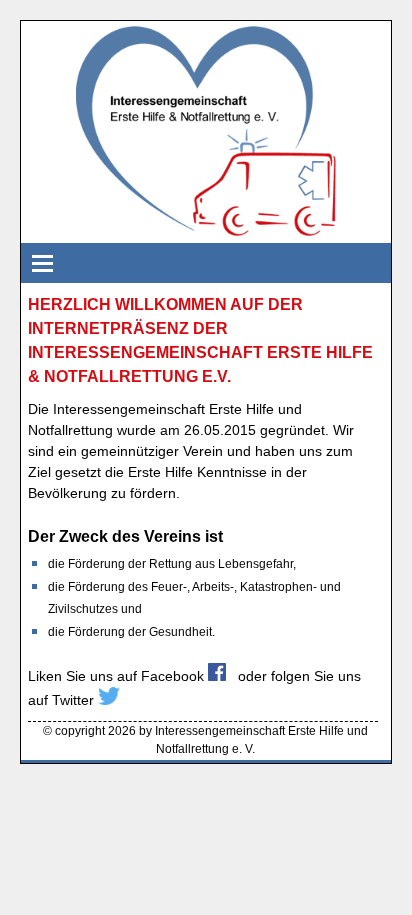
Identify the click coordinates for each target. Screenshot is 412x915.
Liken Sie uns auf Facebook (118, 676)
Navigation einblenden (41, 263)
